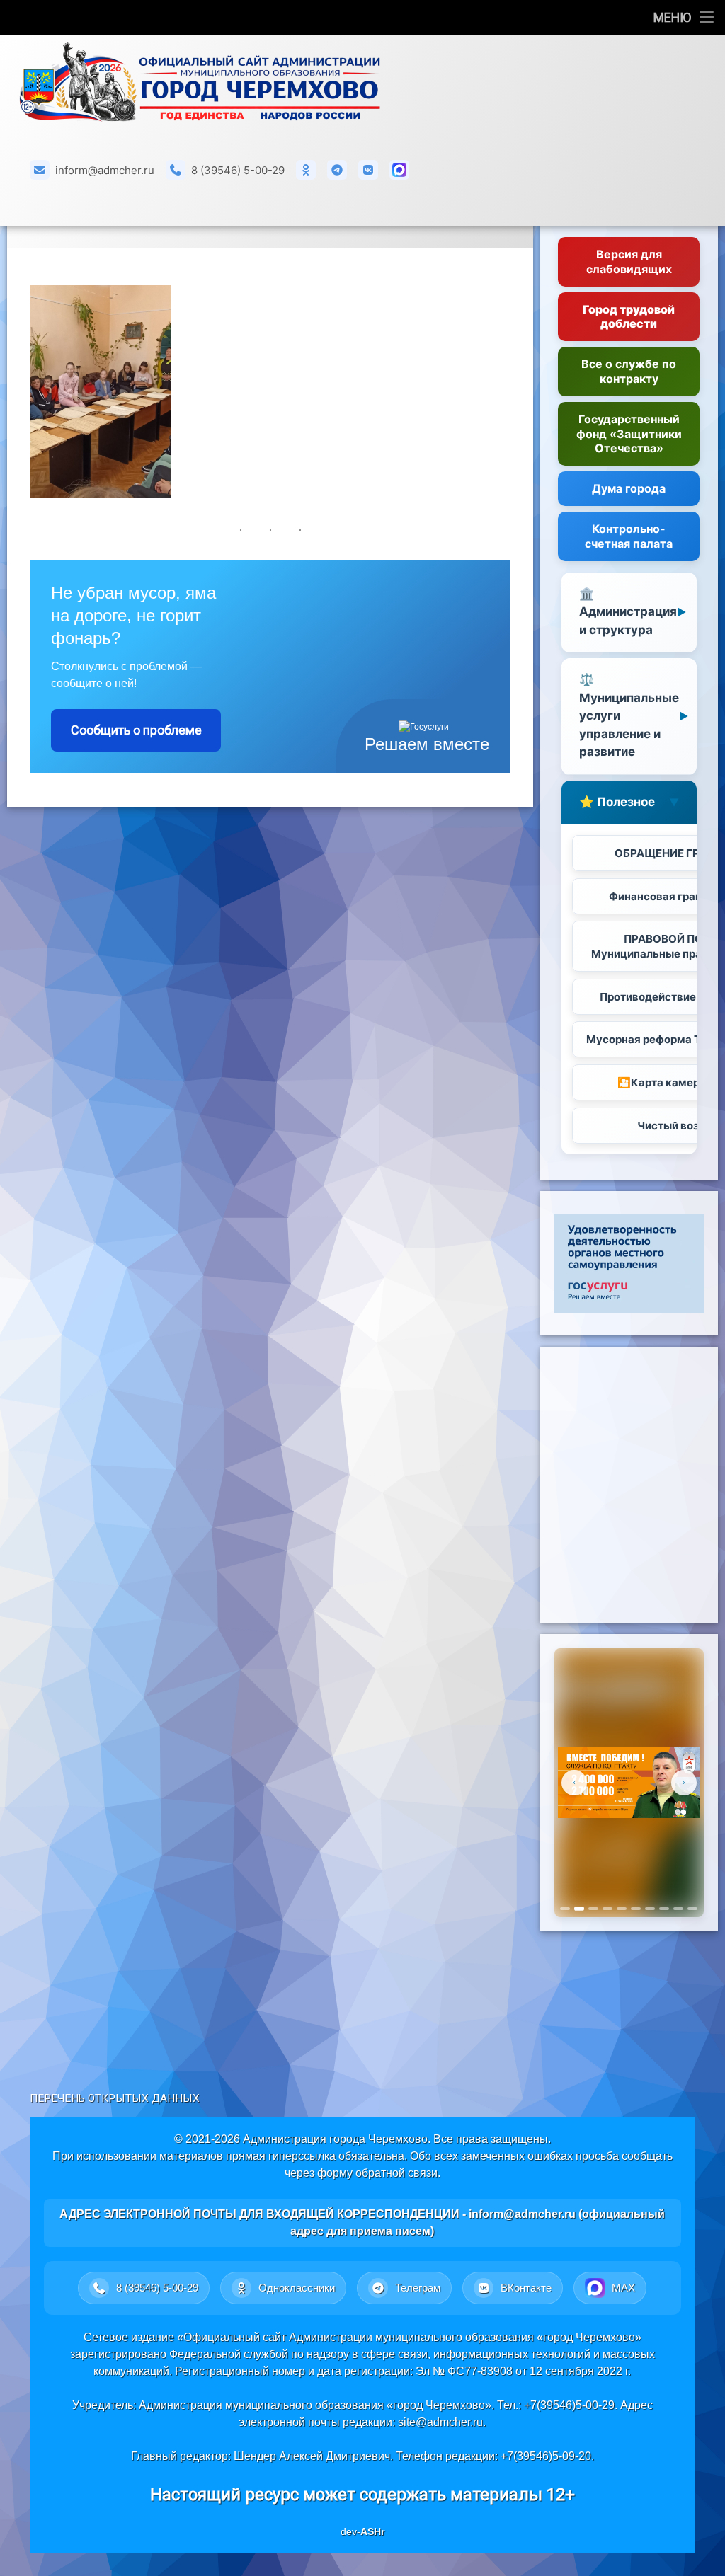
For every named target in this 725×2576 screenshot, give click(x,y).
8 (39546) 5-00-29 (238, 170)
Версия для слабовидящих (629, 261)
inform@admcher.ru (105, 170)
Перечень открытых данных (115, 2098)
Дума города (629, 488)
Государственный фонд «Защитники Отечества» (629, 434)
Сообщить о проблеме (136, 730)
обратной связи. (398, 2173)
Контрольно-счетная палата (629, 536)
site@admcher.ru (440, 2422)
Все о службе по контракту (629, 371)
